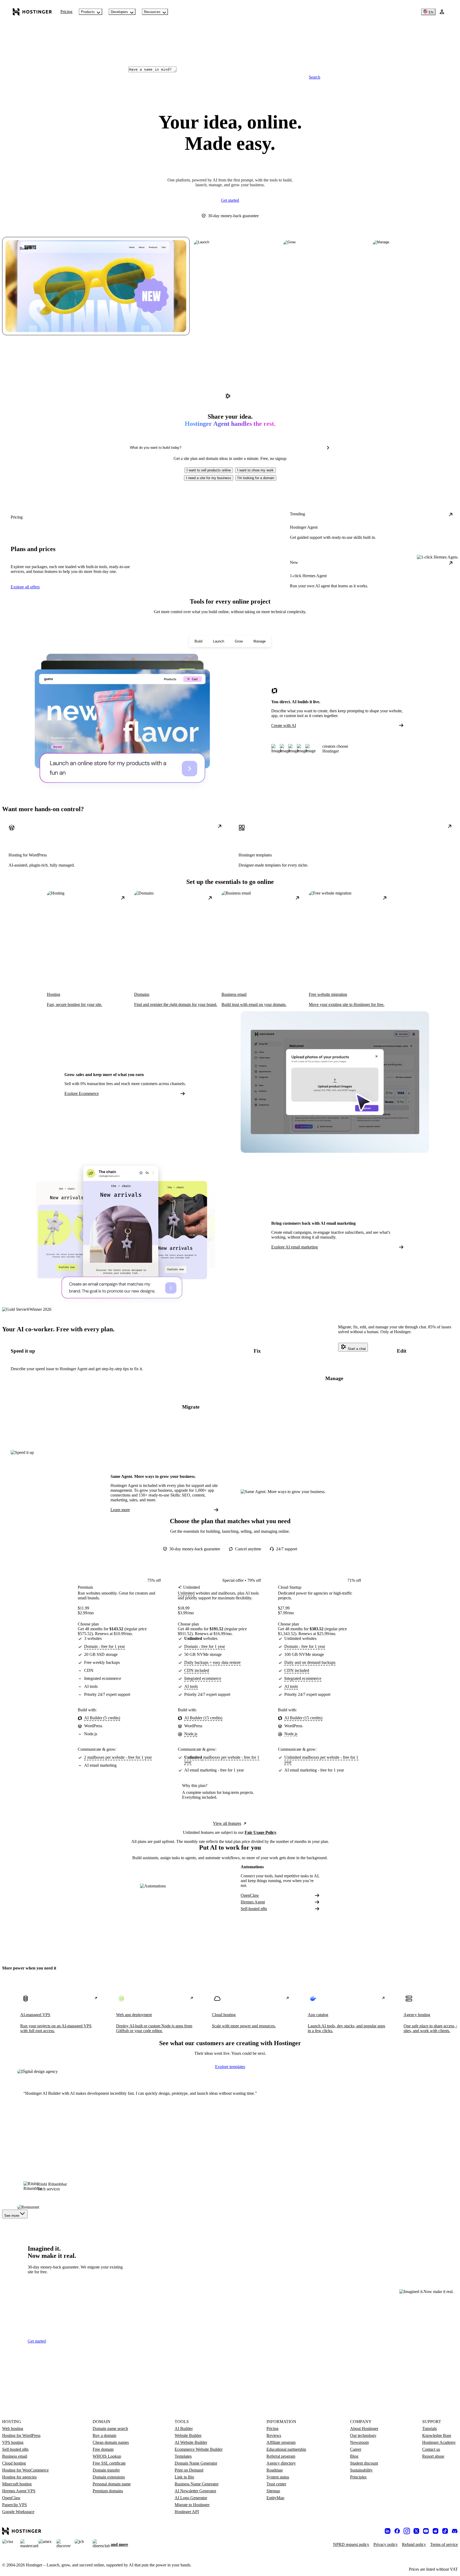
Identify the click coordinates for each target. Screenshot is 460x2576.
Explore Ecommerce (82, 1093)
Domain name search (110, 2429)
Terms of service (444, 2544)
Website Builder (188, 2435)
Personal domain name (112, 2484)
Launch (219, 641)
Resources (152, 12)
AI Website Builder (191, 2442)
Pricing (66, 12)
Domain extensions (109, 2477)
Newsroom (359, 2442)
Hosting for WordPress (21, 2435)
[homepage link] (32, 12)
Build (198, 641)
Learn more (120, 1510)
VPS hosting (13, 2442)
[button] (209, 470)
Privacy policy (386, 2544)
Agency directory (281, 2463)
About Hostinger (364, 2429)
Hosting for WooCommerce (25, 2470)
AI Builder (184, 2429)
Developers (119, 12)
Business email (15, 2456)
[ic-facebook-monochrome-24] (397, 2531)
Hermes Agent (253, 1902)
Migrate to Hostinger (192, 2505)
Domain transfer (106, 2470)
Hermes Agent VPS (19, 2491)
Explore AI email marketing (295, 1247)
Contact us (431, 2449)
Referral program (281, 2456)
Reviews (274, 2435)
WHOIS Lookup (107, 2456)
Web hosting (13, 2429)
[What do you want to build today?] (328, 448)
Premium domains (108, 2491)
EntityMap (275, 2498)
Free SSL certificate (109, 2463)
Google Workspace (18, 2512)
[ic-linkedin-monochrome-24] (388, 2531)
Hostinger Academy (439, 2442)
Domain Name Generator (196, 2463)
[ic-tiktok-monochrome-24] (445, 2531)
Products (88, 12)
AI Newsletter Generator (195, 2491)
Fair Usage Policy (260, 1832)
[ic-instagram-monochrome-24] (407, 2531)
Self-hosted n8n (254, 1909)
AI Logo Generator (191, 2498)
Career (356, 2449)
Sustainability (361, 2470)
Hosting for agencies (19, 2477)
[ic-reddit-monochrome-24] (436, 2531)
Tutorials (430, 2429)
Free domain (103, 2449)
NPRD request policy (351, 2544)
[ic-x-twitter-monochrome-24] (416, 2531)
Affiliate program (281, 2442)
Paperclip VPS (15, 2505)
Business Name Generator (197, 2484)
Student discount (364, 2463)
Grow (239, 641)
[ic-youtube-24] (426, 2531)
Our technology (363, 2435)
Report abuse (433, 2456)
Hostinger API (187, 2512)
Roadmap (275, 2470)
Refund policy (414, 2544)
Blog (354, 2456)
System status (278, 2477)
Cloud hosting (14, 2463)
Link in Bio (184, 2477)
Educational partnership (286, 2449)
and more (119, 2544)
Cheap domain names (111, 2442)
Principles (358, 2477)
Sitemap (273, 2491)
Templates (183, 2456)
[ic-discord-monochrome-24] (455, 2531)
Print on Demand (189, 2470)
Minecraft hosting (17, 2484)
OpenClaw (250, 1895)
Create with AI (284, 725)
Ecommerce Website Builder (199, 2449)
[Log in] (442, 12)
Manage (260, 641)
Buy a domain (104, 2435)
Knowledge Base (437, 2435)
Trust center (276, 2484)
